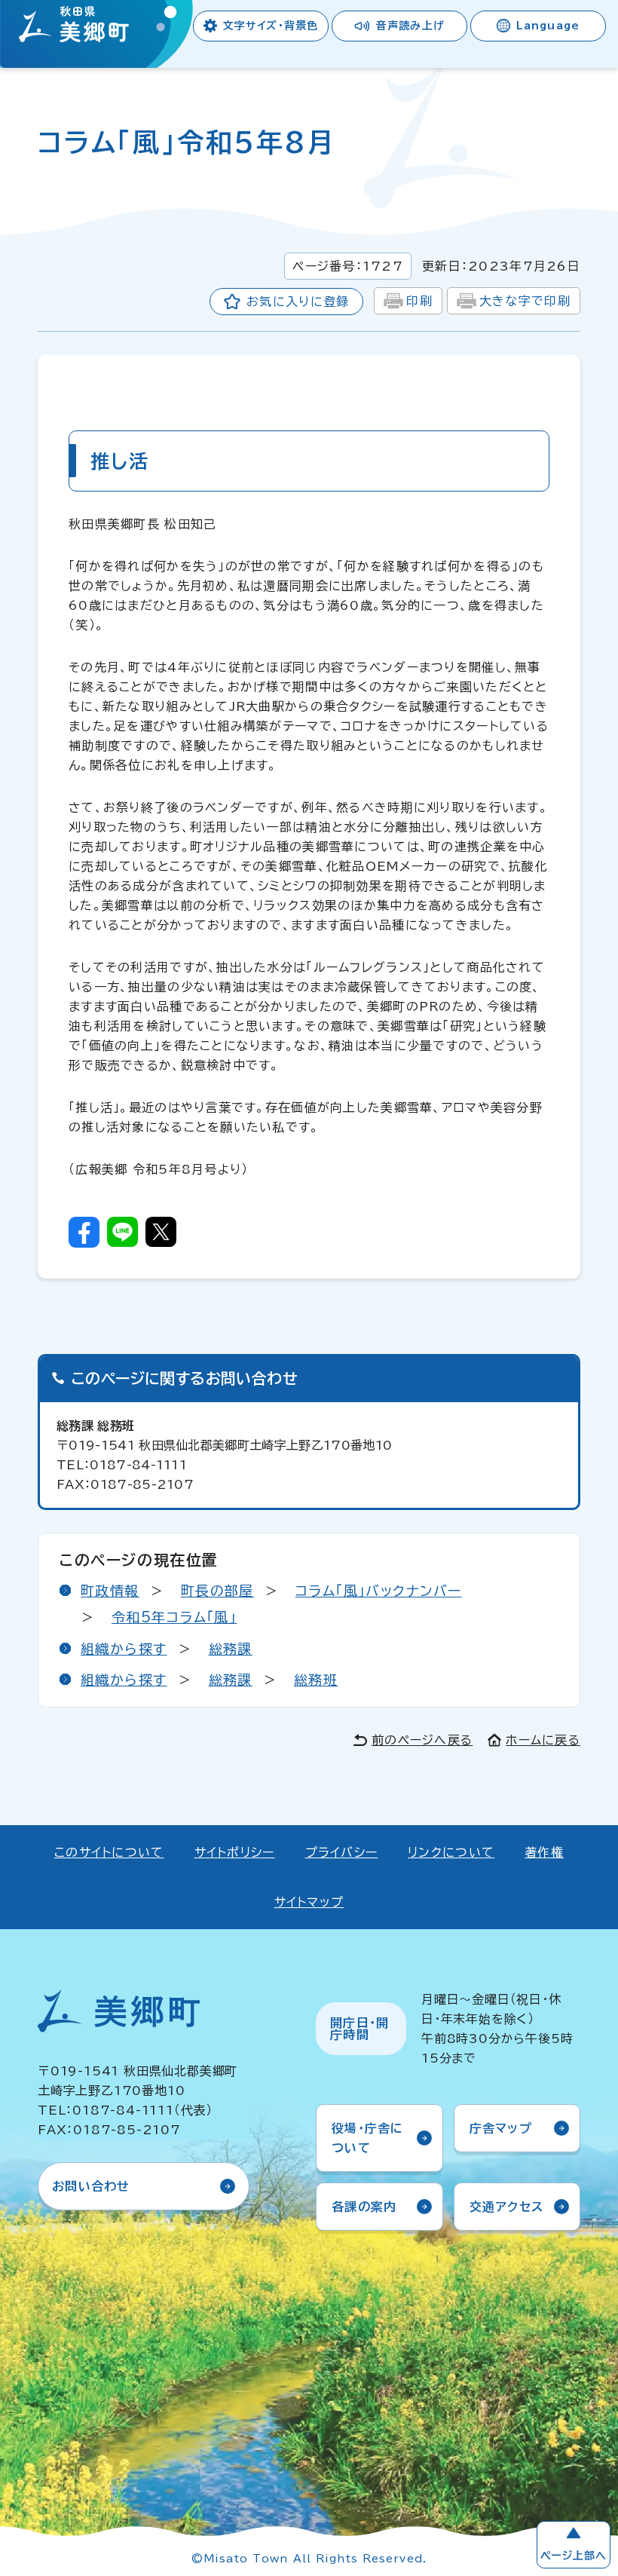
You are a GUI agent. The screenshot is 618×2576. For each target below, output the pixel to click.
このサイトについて (109, 1852)
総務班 (316, 1680)
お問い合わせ (91, 2186)
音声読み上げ (410, 26)
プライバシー (342, 1852)
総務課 (231, 1649)
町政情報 (110, 1591)
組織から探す (124, 1649)
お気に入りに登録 (298, 302)
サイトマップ (309, 1902)
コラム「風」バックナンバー (379, 1591)
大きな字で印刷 (525, 301)
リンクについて (451, 1852)
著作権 (544, 1852)
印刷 (419, 301)
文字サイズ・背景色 (271, 26)
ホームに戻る (543, 1740)
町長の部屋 (217, 1591)
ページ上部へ (574, 2556)
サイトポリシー (235, 1852)
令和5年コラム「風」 (174, 1617)
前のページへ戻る (422, 1740)
